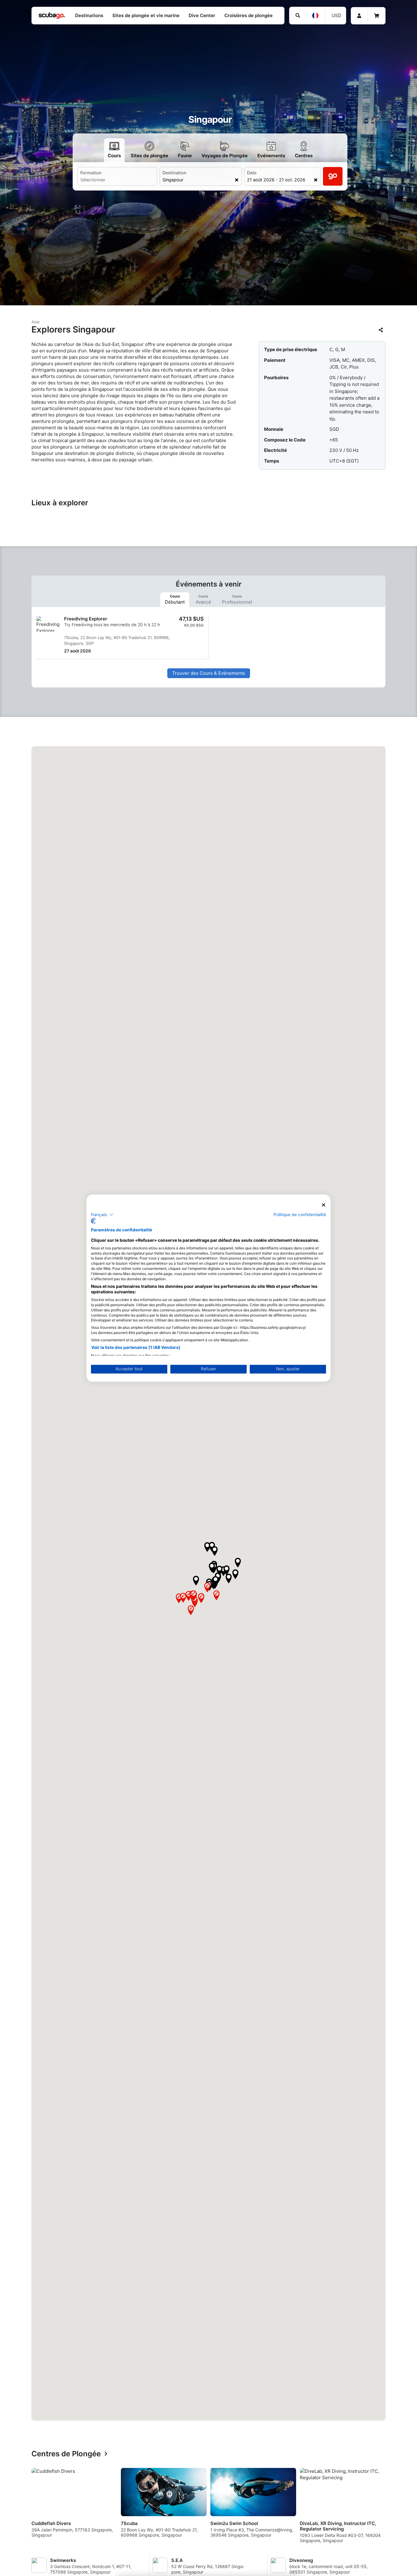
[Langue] (315, 16)
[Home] (52, 16)
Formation (91, 173)
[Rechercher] (297, 16)
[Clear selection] (237, 180)
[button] (207, 1547)
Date (252, 173)
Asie (36, 322)
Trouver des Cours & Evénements (209, 673)
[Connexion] (359, 16)
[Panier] (377, 16)
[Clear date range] (316, 180)
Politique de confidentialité (300, 1214)
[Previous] (31, 2508)
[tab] (175, 599)
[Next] (386, 2508)
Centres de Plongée (66, 2454)
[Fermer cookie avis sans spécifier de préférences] (324, 1205)
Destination (174, 173)
